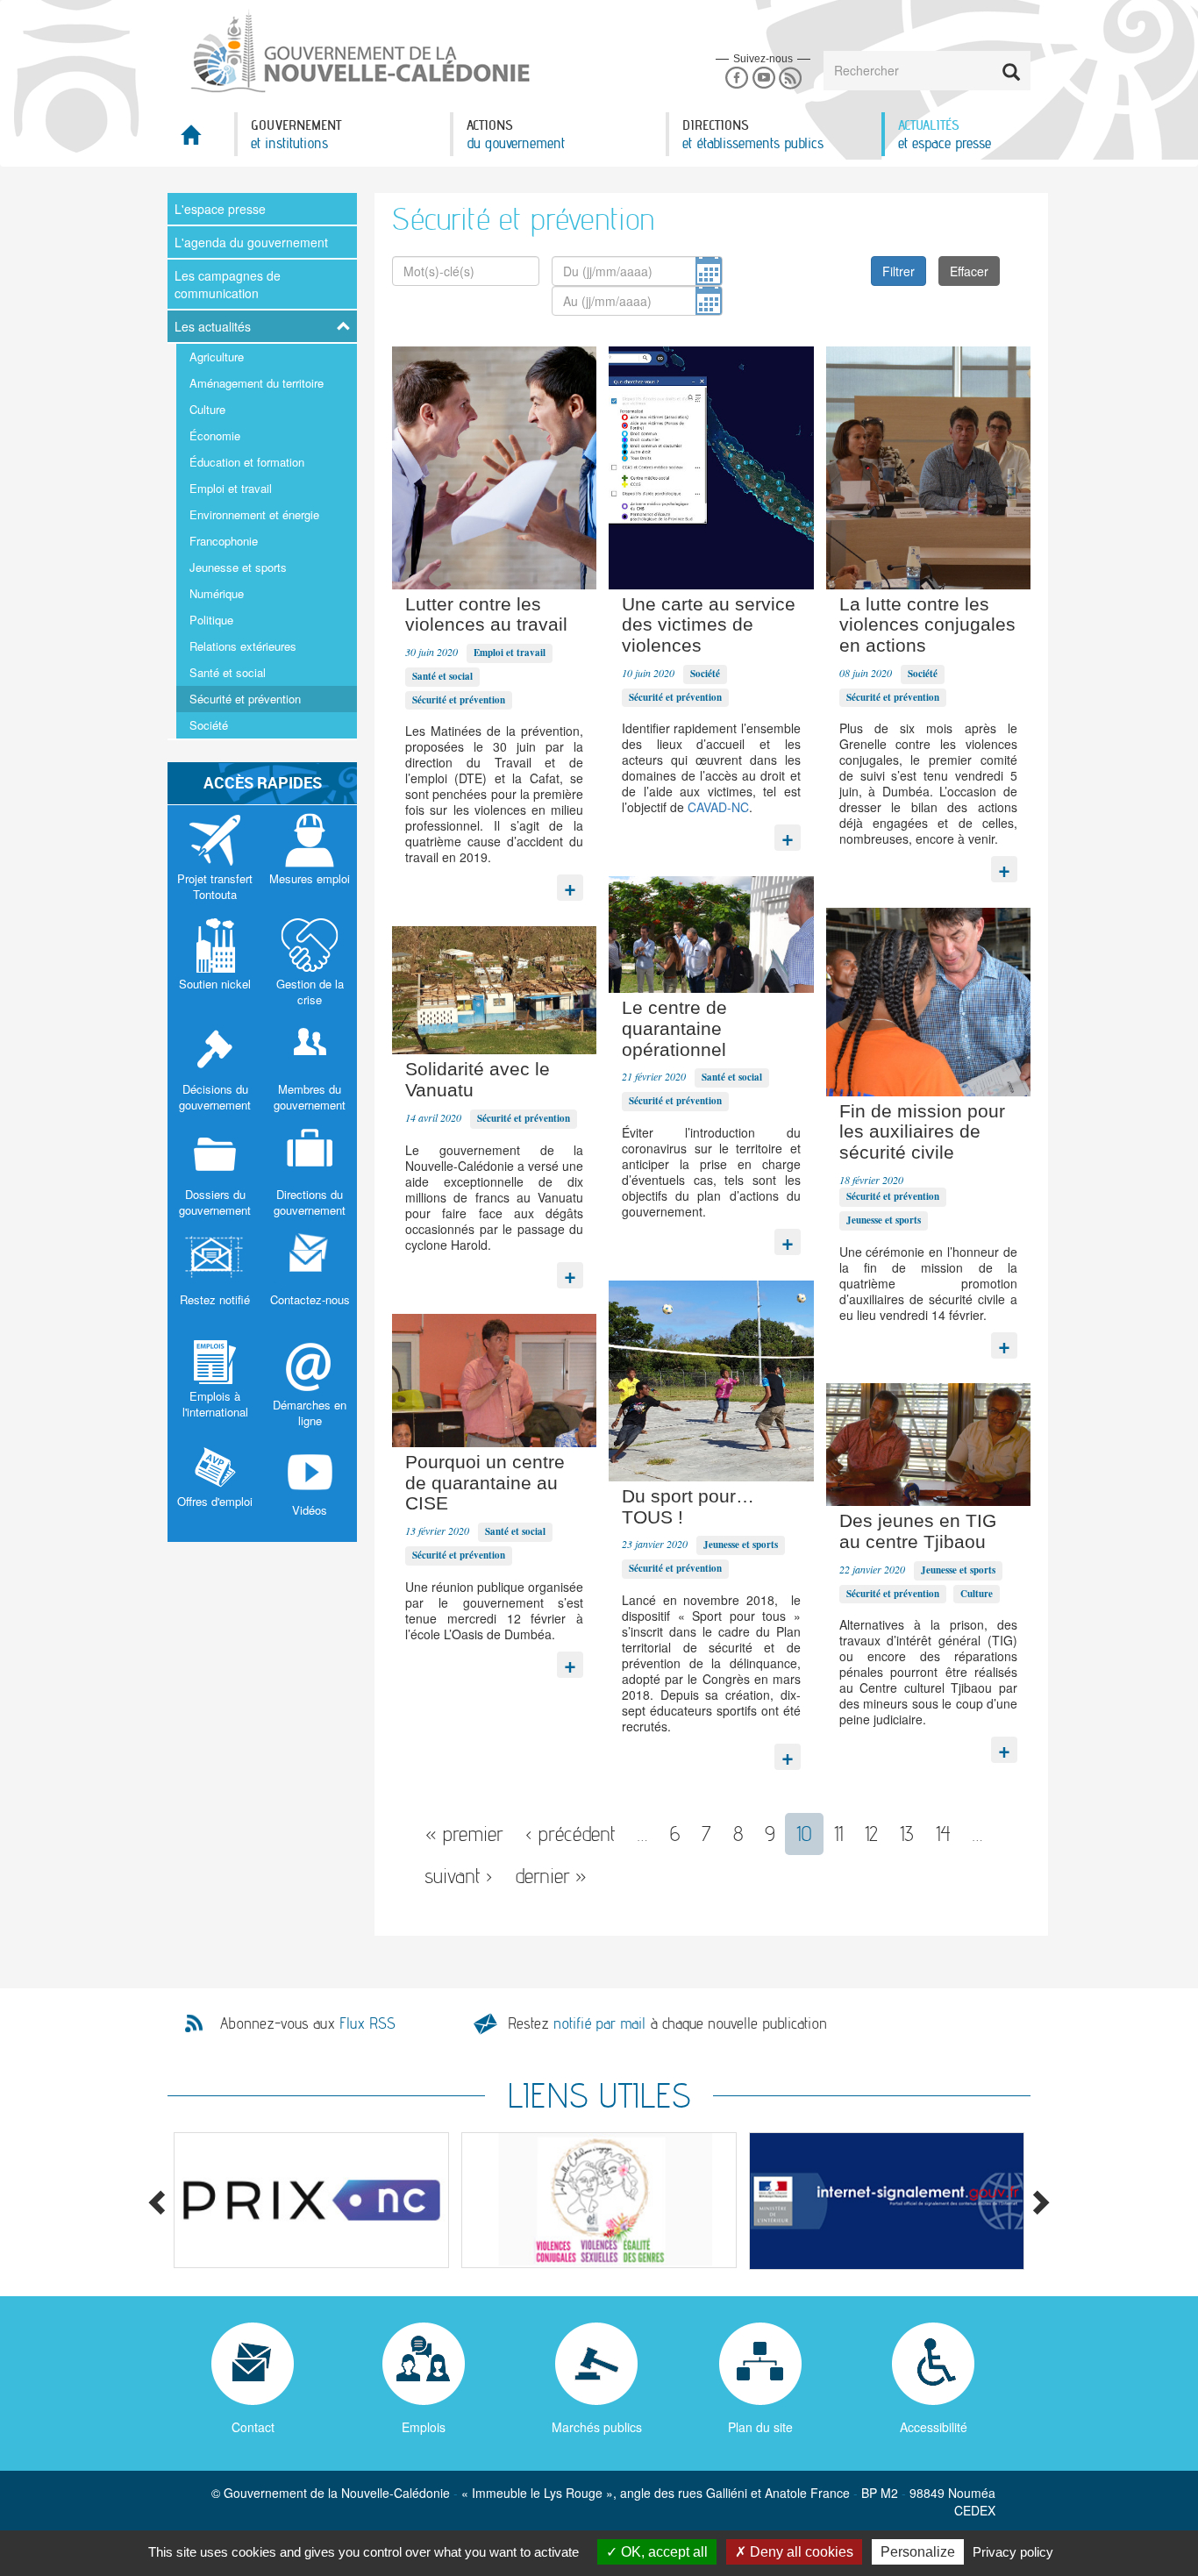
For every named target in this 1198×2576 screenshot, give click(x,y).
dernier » (551, 1876)
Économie (215, 435)
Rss (791, 78)
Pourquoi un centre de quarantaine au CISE (485, 1483)
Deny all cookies (800, 2552)
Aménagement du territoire (257, 383)
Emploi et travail (231, 488)
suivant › (459, 1876)
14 (943, 1834)
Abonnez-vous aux (308, 2023)
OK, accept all (663, 2552)
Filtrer (898, 271)
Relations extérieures (243, 646)
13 (907, 1834)
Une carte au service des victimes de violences (709, 625)
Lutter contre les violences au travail (486, 614)
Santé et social (228, 672)
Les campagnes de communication (228, 284)
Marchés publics (597, 2427)
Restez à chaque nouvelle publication (667, 2023)
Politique (211, 620)
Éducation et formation (247, 462)
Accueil (201, 140)
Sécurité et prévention (245, 699)
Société (209, 725)
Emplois (424, 2427)
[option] (311, 2200)
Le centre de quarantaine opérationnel (674, 1028)
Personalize (918, 2552)
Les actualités (213, 326)
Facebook (736, 78)
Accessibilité (934, 2427)
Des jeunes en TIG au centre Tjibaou (918, 1531)
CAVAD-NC (718, 807)
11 (838, 1834)
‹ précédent (570, 1834)
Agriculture (217, 357)
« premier (464, 1834)
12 (871, 1834)
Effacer (969, 271)
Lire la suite (570, 883)
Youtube (763, 78)
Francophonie (224, 541)
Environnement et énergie (254, 514)
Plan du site (760, 2427)
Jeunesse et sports (238, 567)
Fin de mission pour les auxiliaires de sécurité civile (922, 1132)
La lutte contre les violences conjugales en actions (927, 625)
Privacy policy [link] (1013, 2552)
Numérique (217, 593)
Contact (253, 2427)
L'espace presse (220, 209)
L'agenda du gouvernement (251, 242)
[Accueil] (359, 52)
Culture (207, 409)
